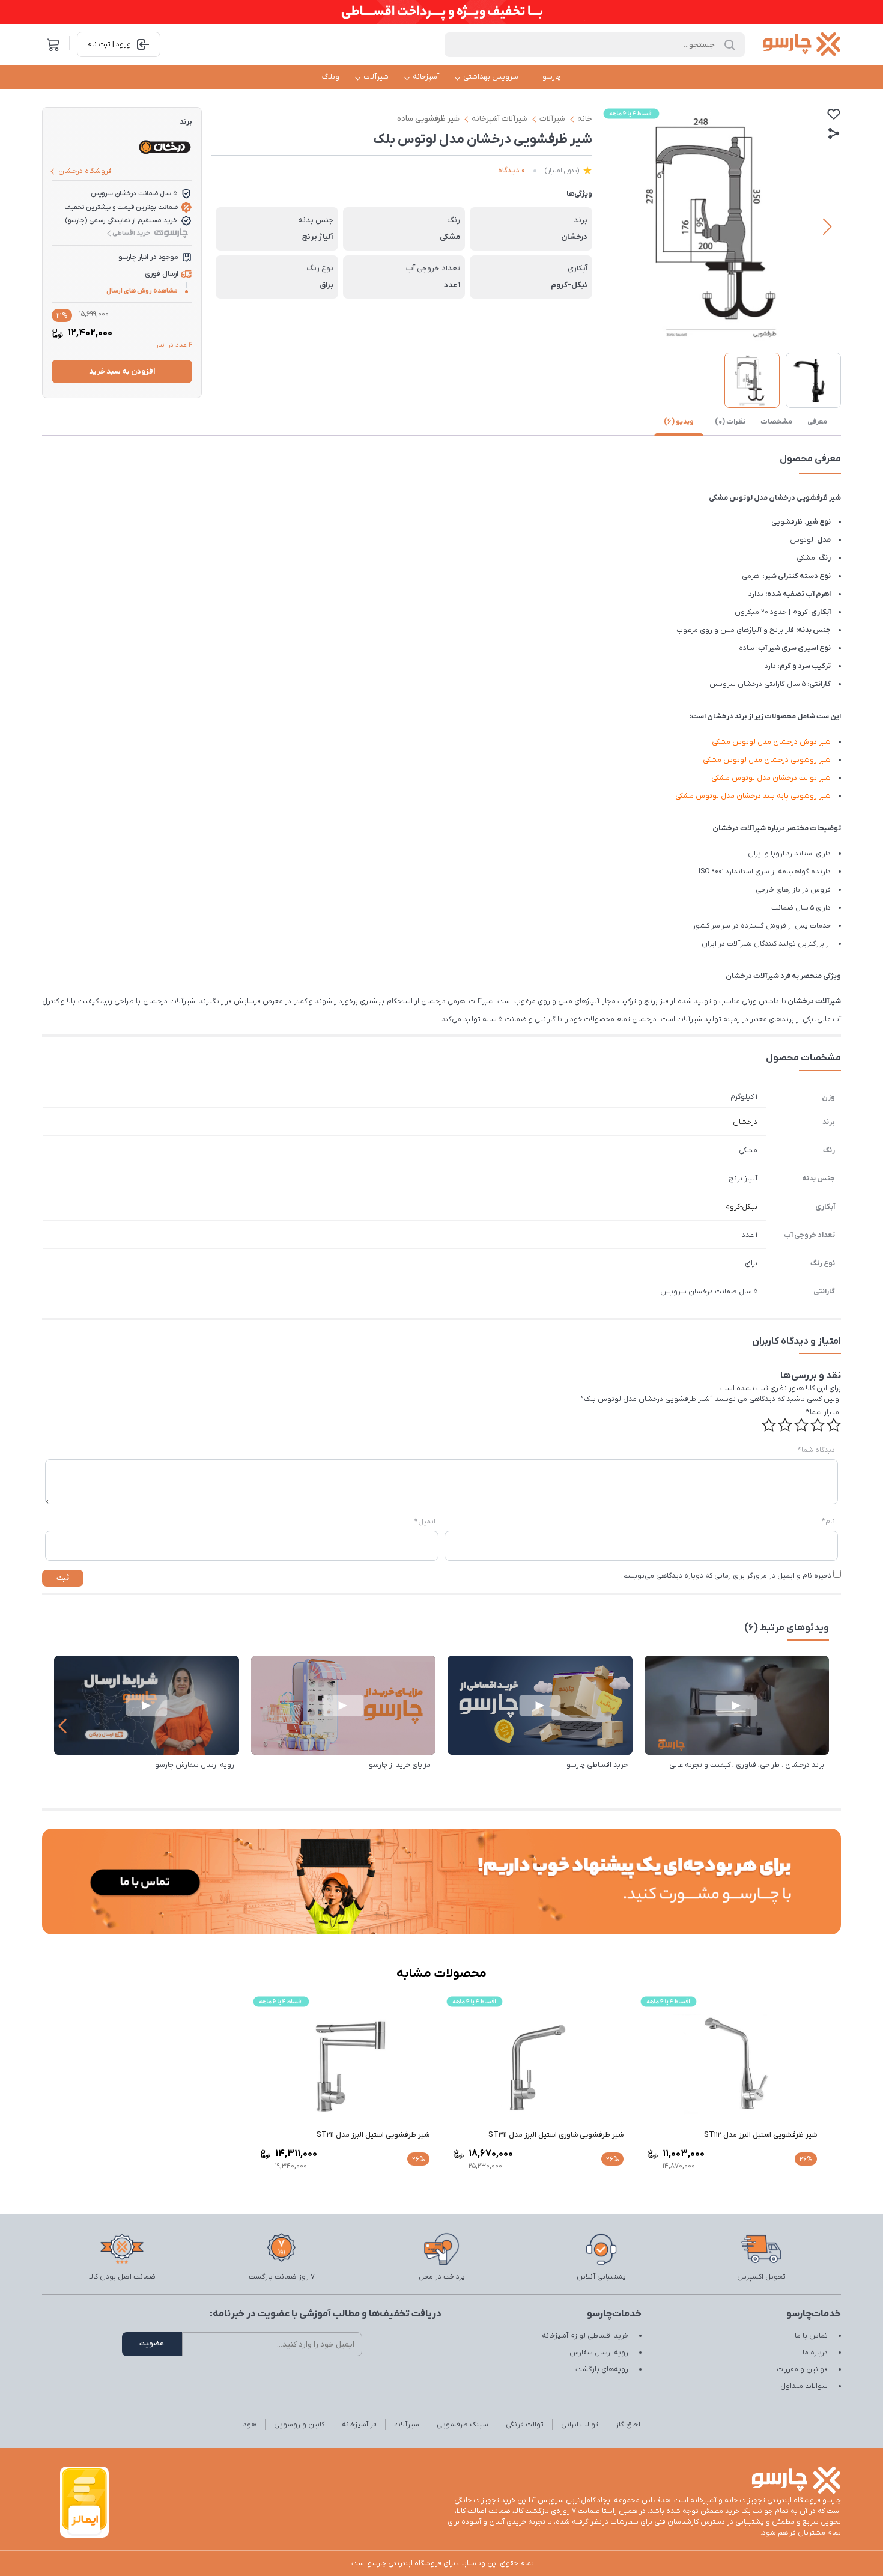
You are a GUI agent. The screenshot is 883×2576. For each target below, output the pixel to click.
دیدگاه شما (816, 1450)
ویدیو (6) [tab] (679, 422)
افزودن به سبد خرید (122, 372)
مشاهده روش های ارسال (142, 291)
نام (828, 1522)
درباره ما (815, 2353)
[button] (827, 227)
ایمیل (425, 1522)
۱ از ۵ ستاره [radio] (834, 1425)
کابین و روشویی (299, 2425)
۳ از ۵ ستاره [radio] (801, 1425)
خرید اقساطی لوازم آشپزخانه (585, 2336)
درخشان (745, 1122)
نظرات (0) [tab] (730, 422)
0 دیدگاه (511, 170)
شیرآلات (376, 77)
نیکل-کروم (741, 1207)
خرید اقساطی (131, 233)
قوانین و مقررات (802, 2369)
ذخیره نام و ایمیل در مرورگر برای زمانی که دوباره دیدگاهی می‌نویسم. (726, 1576)
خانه (585, 119)
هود (250, 2425)
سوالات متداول (804, 2386)
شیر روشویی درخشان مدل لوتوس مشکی (767, 760)
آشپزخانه (426, 77)
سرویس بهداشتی (491, 77)
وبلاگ (331, 77)
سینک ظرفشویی (463, 2425)
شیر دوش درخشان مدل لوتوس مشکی (771, 742)
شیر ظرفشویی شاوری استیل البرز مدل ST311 (556, 2135)
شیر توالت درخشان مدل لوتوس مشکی (771, 778)
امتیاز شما (824, 1412)
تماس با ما (811, 2336)
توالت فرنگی (525, 2425)
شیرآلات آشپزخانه (499, 119)
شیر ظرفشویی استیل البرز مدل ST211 (373, 2135)
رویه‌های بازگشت (602, 2369)
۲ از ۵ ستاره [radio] (818, 1425)
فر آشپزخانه (359, 2425)
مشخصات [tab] (776, 422)
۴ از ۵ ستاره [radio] (785, 1425)
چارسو (552, 77)
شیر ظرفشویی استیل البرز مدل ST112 (760, 2135)
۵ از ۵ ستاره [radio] (769, 1425)
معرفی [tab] (817, 422)
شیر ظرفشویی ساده (428, 119)
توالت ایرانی (580, 2425)
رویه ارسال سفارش (599, 2353)
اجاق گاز (628, 2425)
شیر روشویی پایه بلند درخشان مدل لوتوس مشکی (753, 796)
